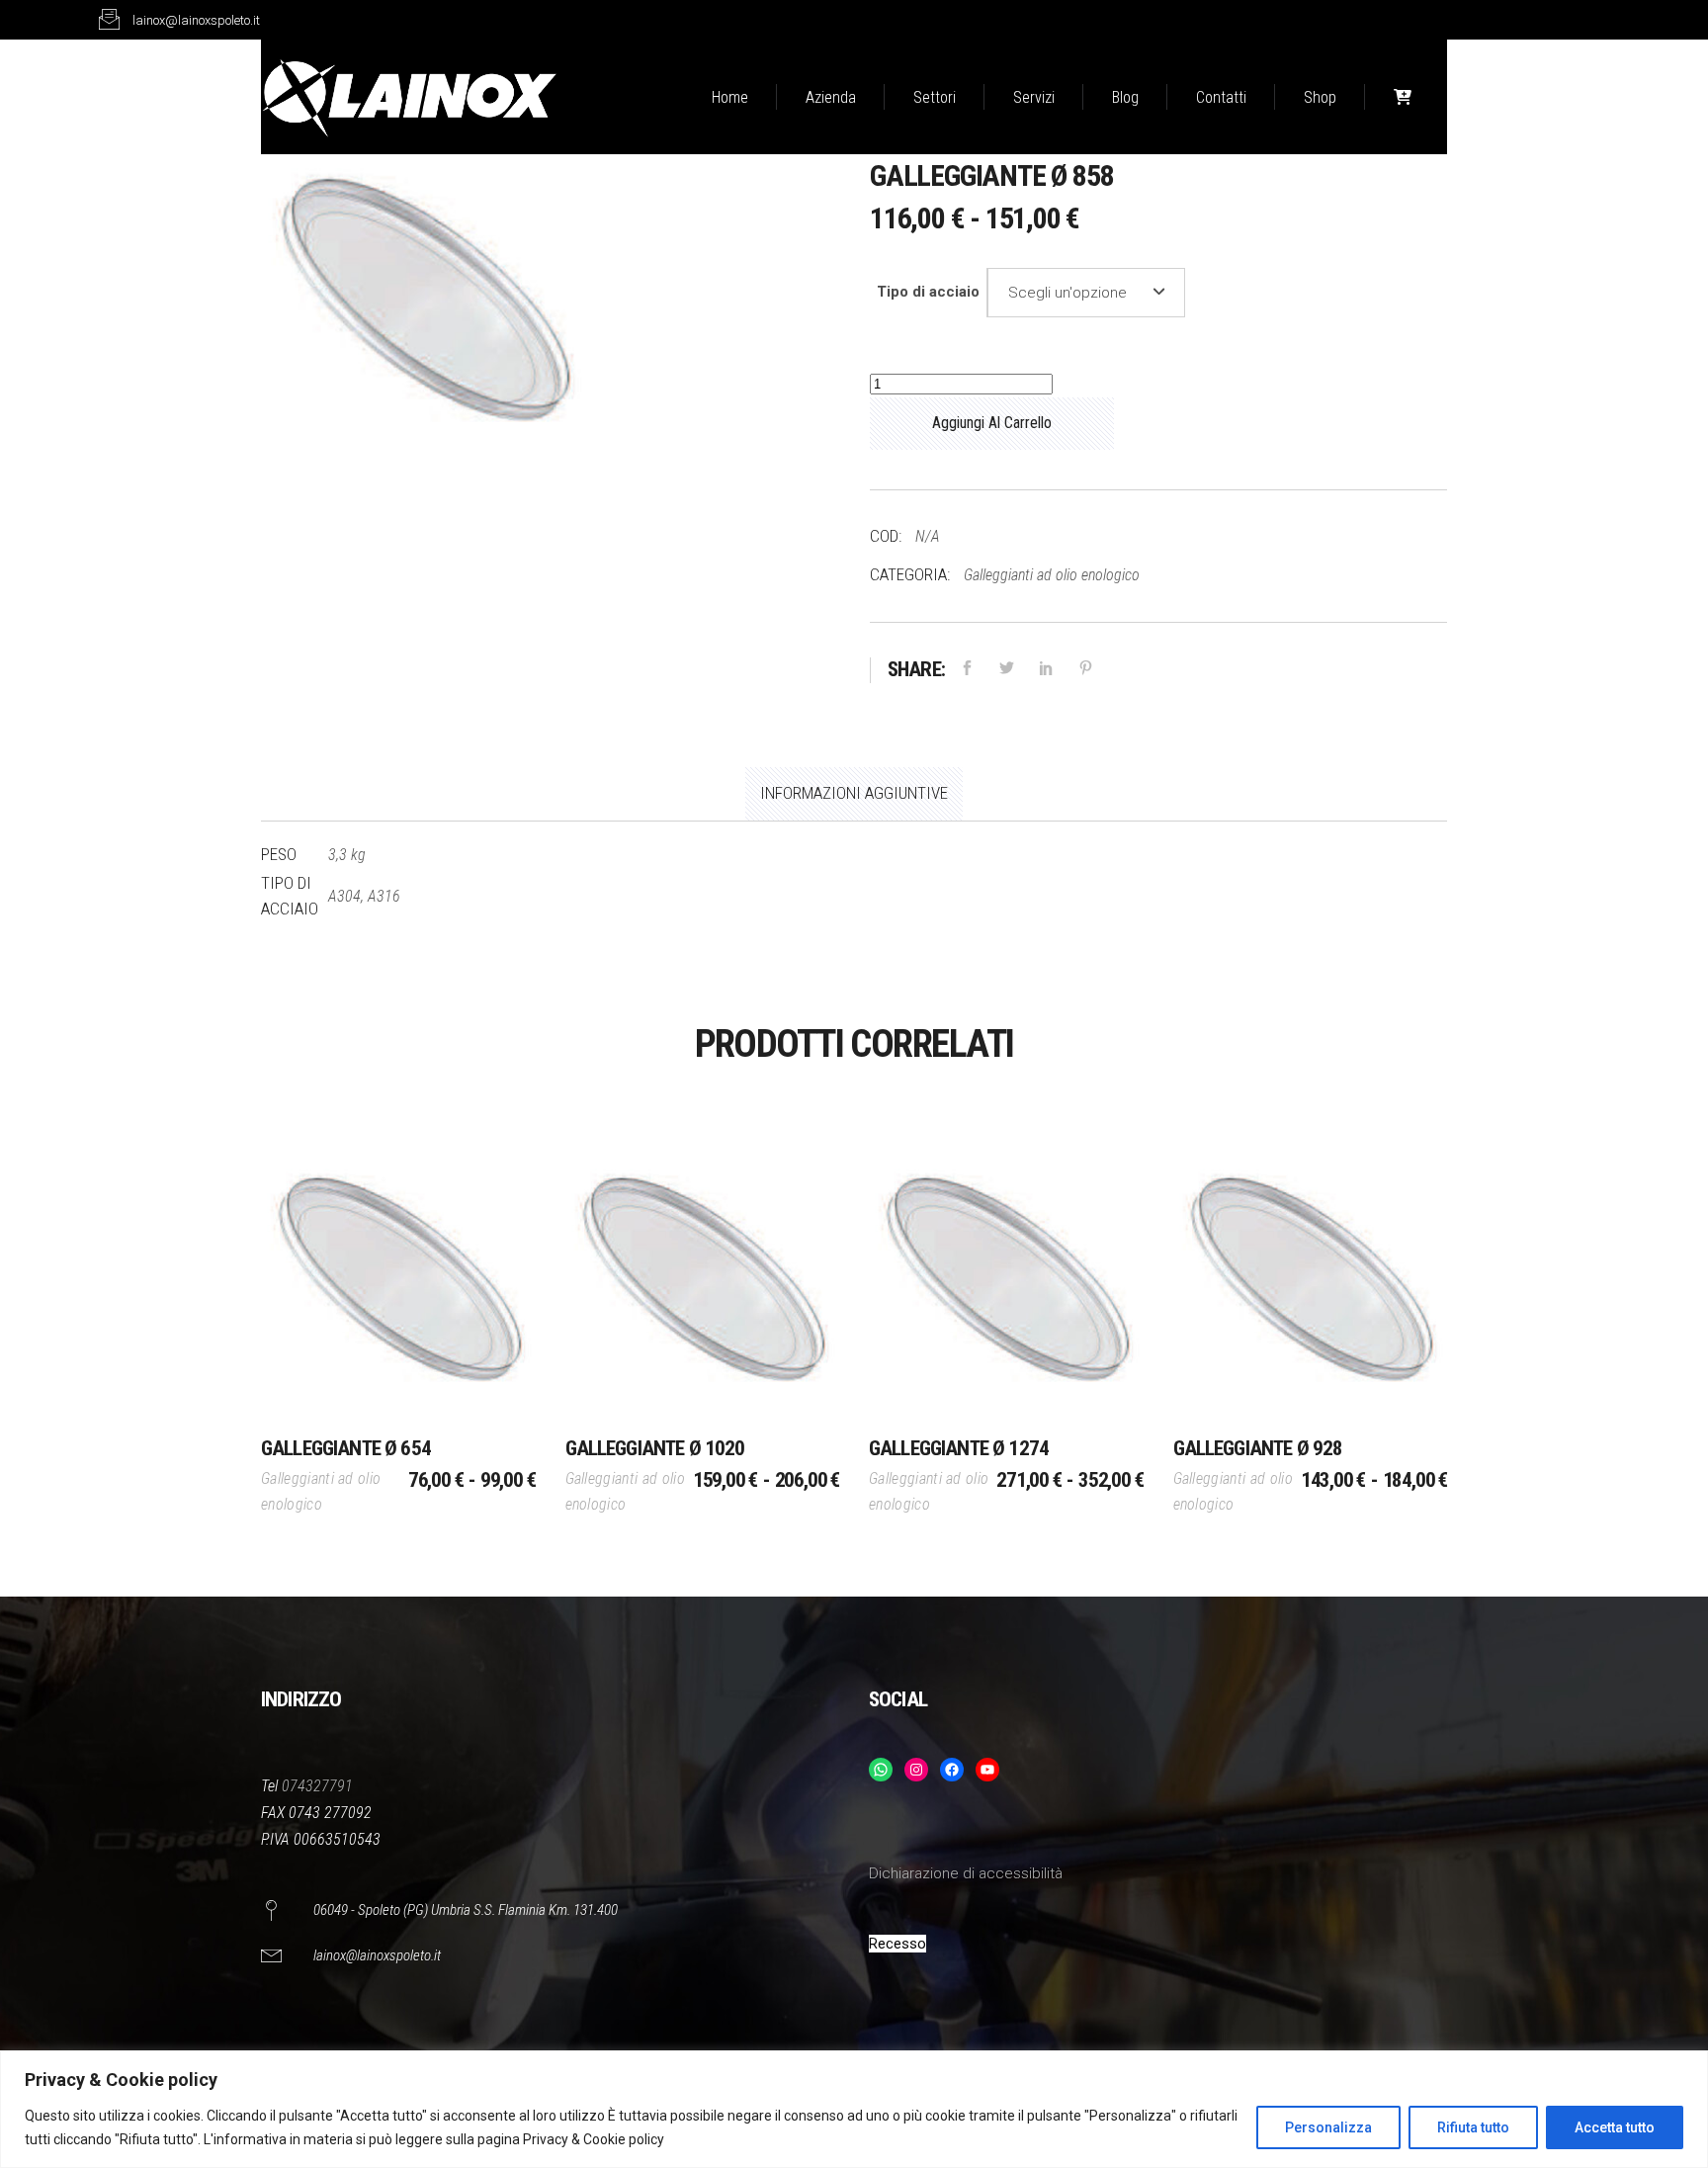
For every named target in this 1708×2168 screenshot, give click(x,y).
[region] (854, 2109)
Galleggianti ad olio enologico (1052, 575)
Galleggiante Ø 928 (1258, 1448)
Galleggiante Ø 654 (346, 1448)
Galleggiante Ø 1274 (959, 1448)
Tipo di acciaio (928, 292)
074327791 (317, 1786)
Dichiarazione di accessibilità (966, 1873)
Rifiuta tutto (1473, 2127)
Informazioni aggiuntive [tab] (854, 793)
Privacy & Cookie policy (594, 2139)
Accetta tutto (1615, 2127)
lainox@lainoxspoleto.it (377, 1955)
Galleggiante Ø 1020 (655, 1448)
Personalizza (1328, 2127)
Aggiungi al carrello (992, 423)
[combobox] (1086, 293)
